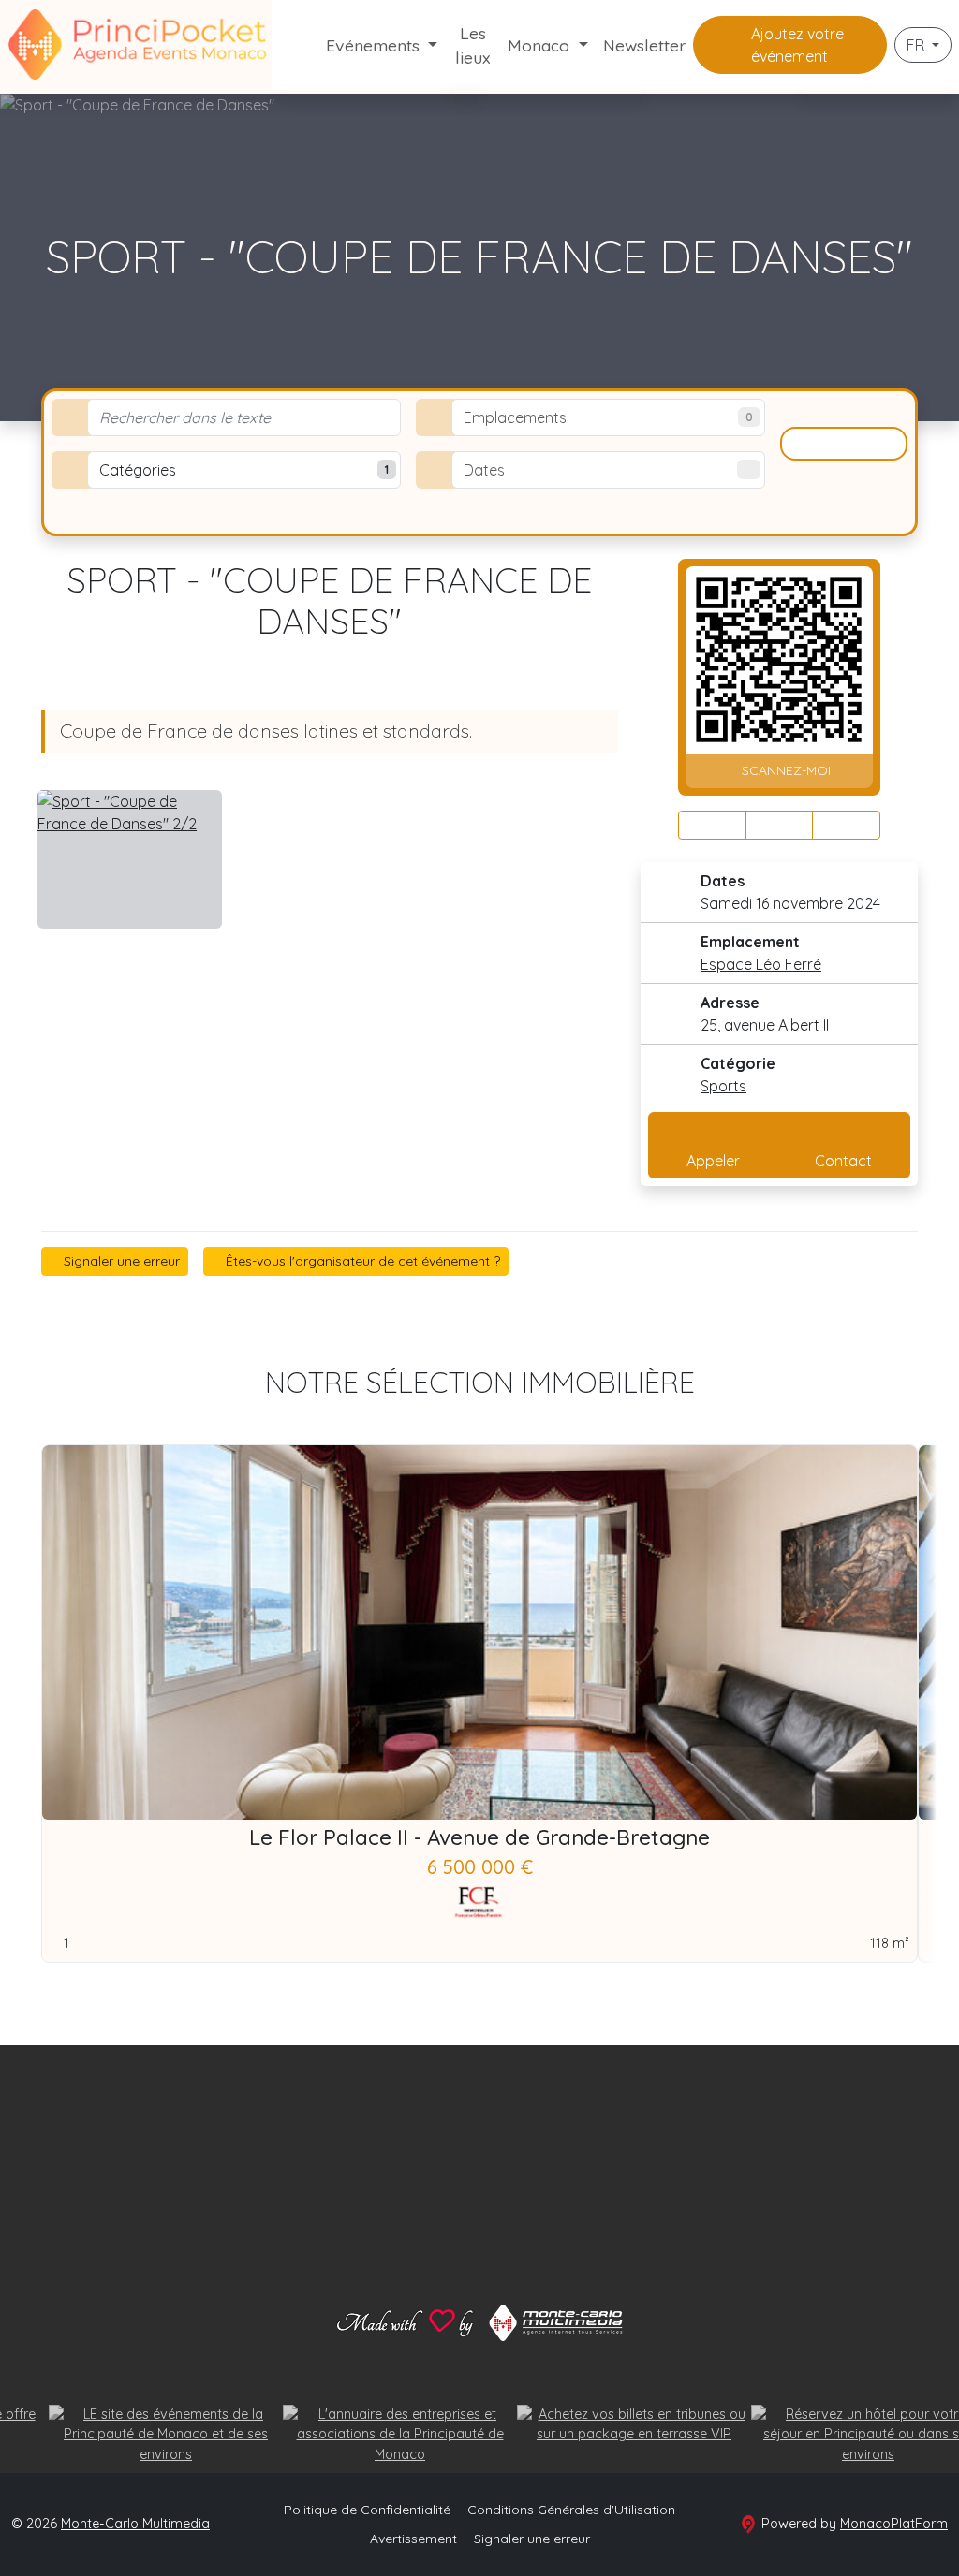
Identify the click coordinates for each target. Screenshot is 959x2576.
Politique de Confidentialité (367, 2510)
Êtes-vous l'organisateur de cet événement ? (361, 1261)
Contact (843, 1161)
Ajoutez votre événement (796, 45)
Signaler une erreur (120, 1261)
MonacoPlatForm (894, 2524)
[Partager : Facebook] (712, 825)
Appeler (713, 1161)
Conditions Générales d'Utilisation (571, 2510)
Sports (723, 1086)
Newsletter (644, 45)
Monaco (541, 45)
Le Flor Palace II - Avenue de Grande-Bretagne (479, 1837)
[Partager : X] (780, 825)
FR (917, 45)
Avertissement (413, 2539)
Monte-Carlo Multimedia (135, 2524)
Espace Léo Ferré (761, 964)
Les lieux (473, 45)
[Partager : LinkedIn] (846, 825)
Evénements (375, 45)
